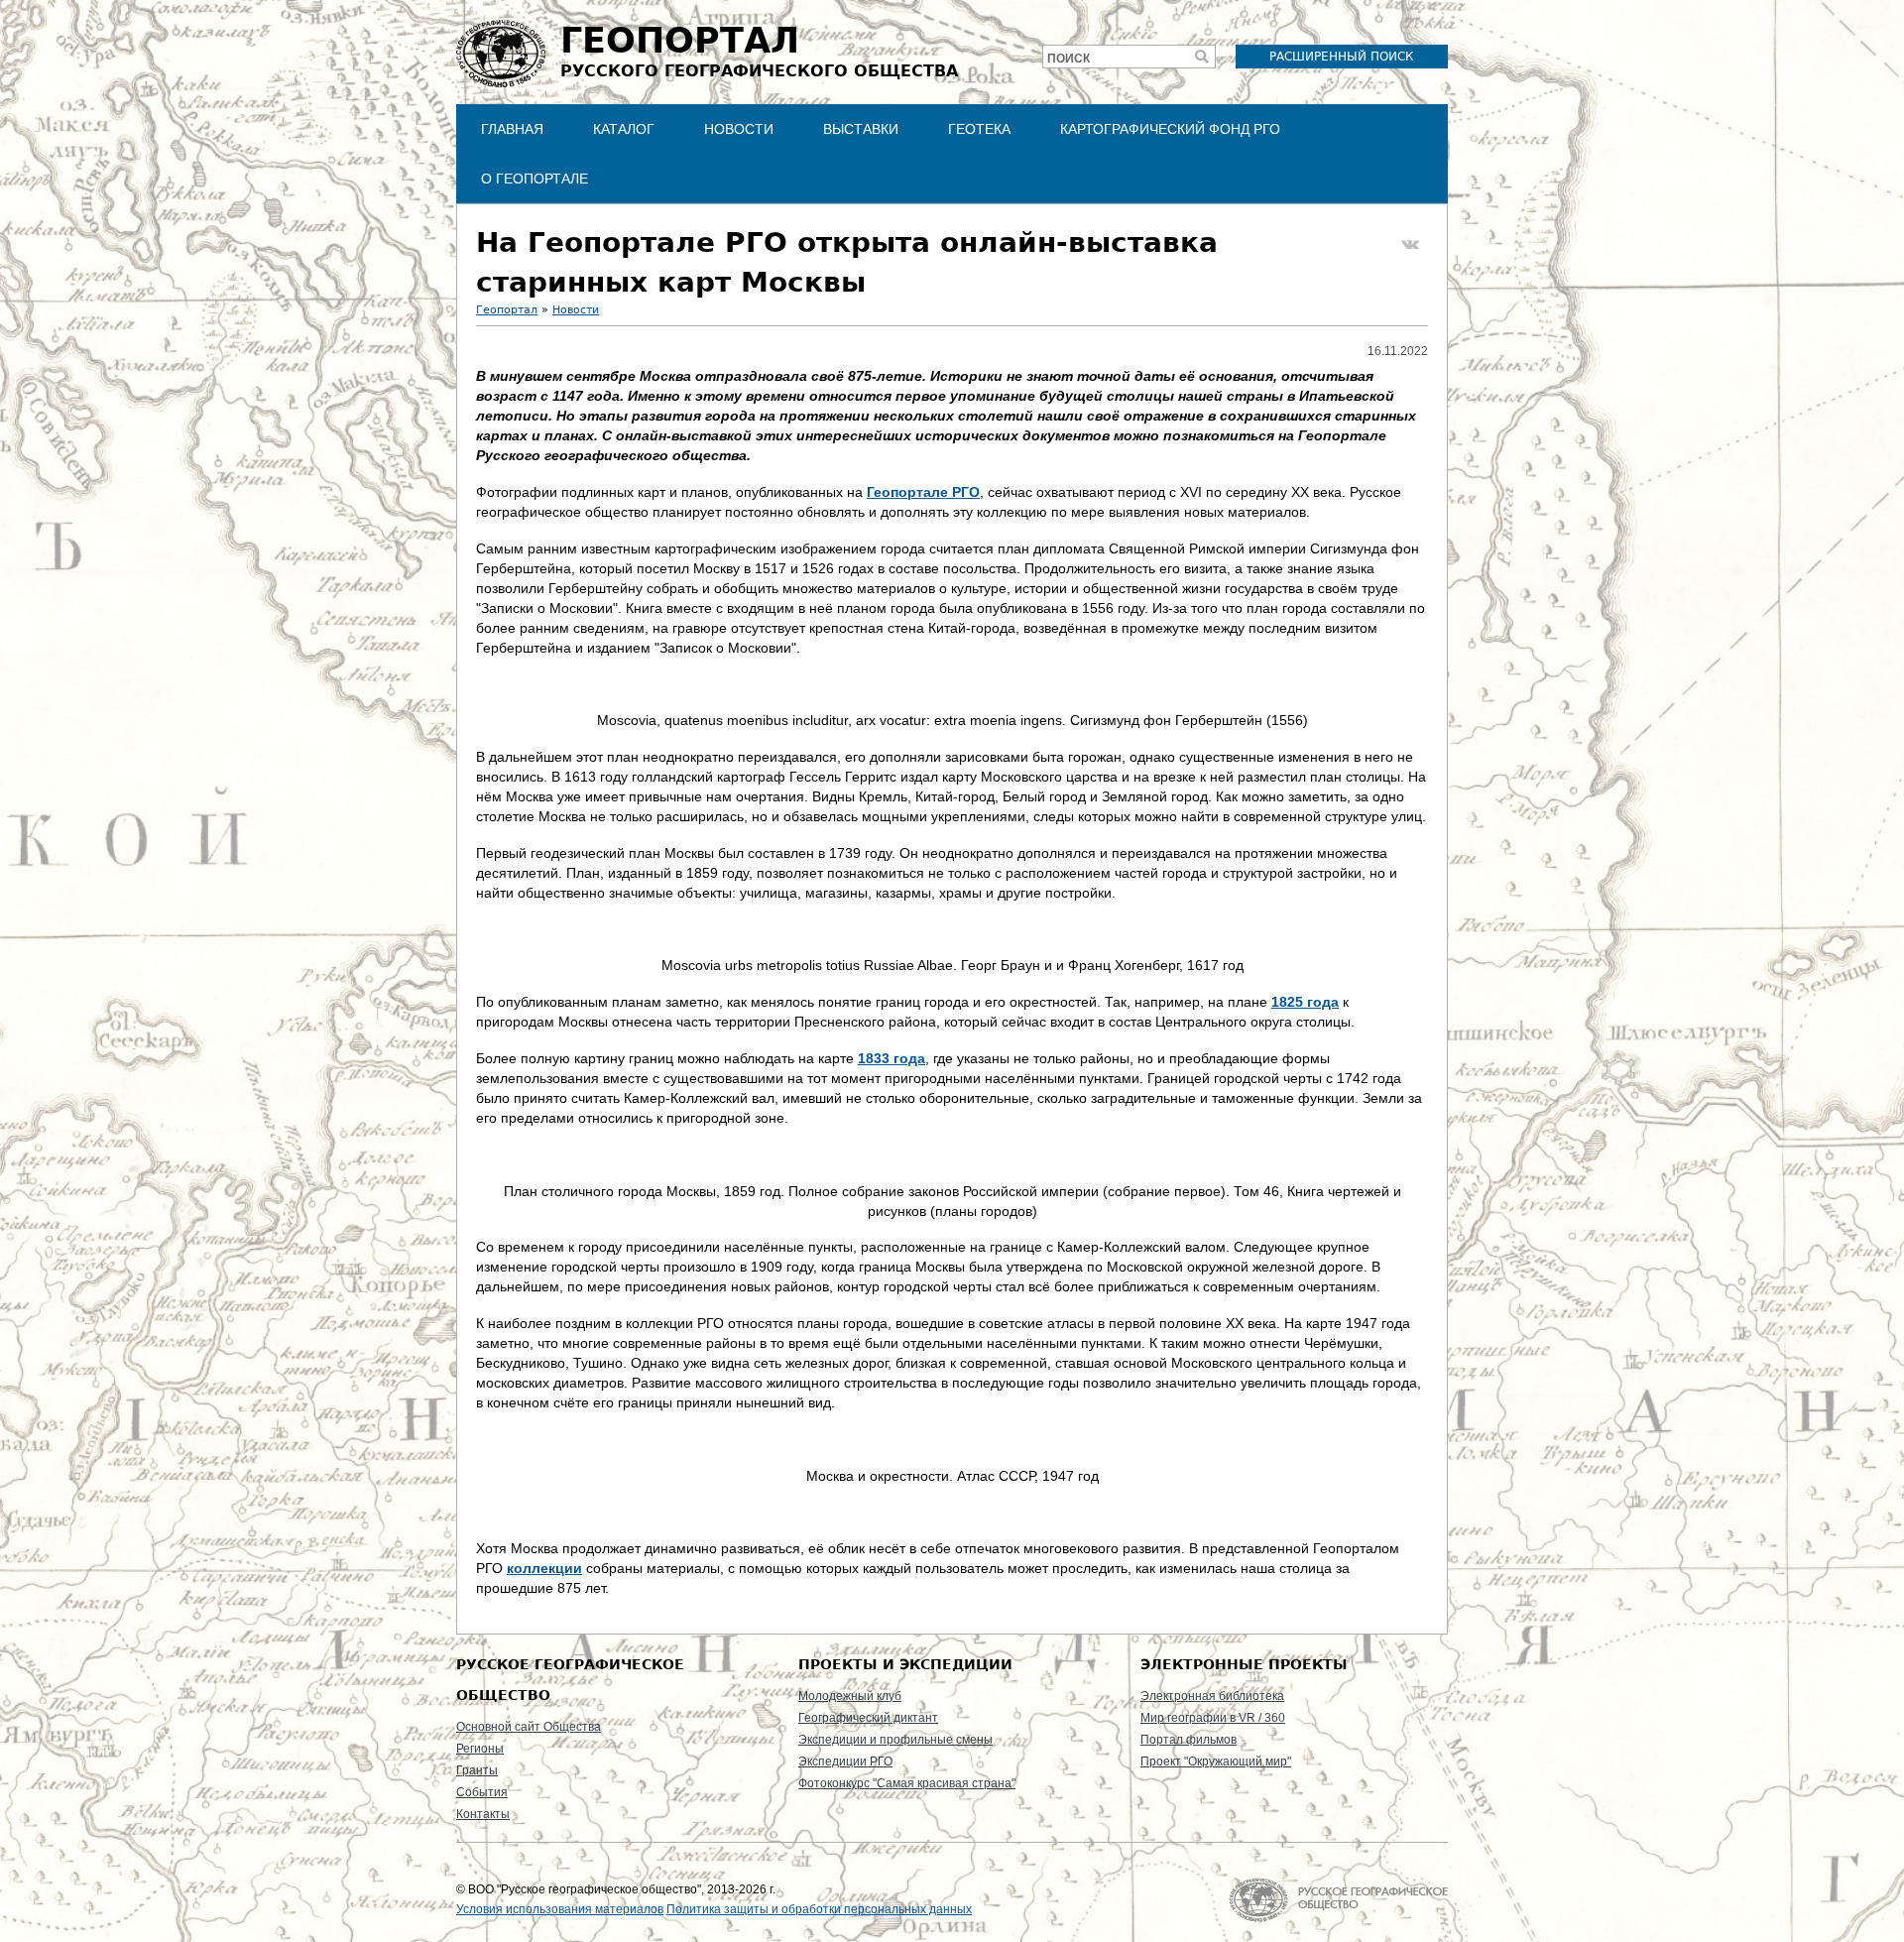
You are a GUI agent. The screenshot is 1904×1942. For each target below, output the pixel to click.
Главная (512, 129)
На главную (1338, 1900)
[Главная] (501, 54)
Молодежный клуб (850, 1696)
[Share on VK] (1410, 245)
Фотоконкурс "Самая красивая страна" (907, 1783)
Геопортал (507, 310)
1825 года (1305, 1002)
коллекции (544, 1568)
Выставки (861, 129)
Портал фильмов (1189, 1740)
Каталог (624, 129)
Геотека (979, 129)
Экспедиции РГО (845, 1761)
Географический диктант (868, 1718)
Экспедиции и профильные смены (895, 1740)
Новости (739, 129)
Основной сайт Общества (529, 1727)
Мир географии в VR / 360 (1213, 1718)
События (482, 1792)
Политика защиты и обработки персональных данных (819, 1909)
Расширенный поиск (1342, 57)
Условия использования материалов (560, 1909)
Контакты (483, 1814)
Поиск (1069, 59)
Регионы (480, 1749)
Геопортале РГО (923, 492)
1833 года (892, 1058)
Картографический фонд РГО (1170, 129)
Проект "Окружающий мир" (1216, 1761)
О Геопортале (535, 179)
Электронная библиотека (1212, 1696)
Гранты (477, 1770)
